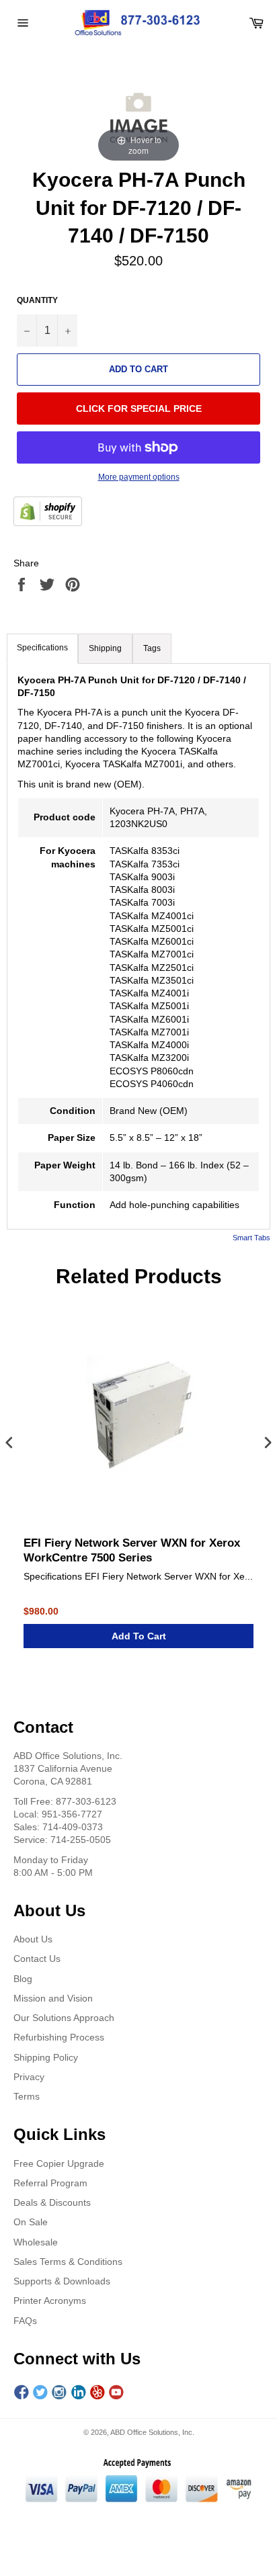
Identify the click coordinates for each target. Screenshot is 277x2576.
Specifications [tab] (42, 648)
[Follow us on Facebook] (22, 2393)
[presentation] (9, 1444)
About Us (33, 1939)
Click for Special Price (139, 409)
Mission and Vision (53, 1998)
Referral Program (50, 2183)
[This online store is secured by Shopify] (48, 513)
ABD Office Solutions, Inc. (152, 2432)
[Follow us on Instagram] (59, 2393)
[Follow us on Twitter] (40, 2393)
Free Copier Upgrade (59, 2163)
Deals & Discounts (52, 2202)
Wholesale (36, 2242)
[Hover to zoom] (138, 115)
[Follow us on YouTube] (116, 2393)
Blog (23, 1979)
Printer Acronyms (50, 2301)
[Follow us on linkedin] (79, 2393)
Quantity (37, 300)
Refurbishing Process (59, 2037)
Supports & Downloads (62, 2281)
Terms (27, 2096)
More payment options (139, 477)
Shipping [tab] (105, 648)
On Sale (31, 2222)
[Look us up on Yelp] (97, 2393)
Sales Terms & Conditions (68, 2262)
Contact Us (37, 1959)
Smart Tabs (251, 1238)
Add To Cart (139, 1636)
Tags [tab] (152, 648)
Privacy (29, 2077)
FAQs (25, 2321)
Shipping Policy (46, 2057)
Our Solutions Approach (64, 2018)
